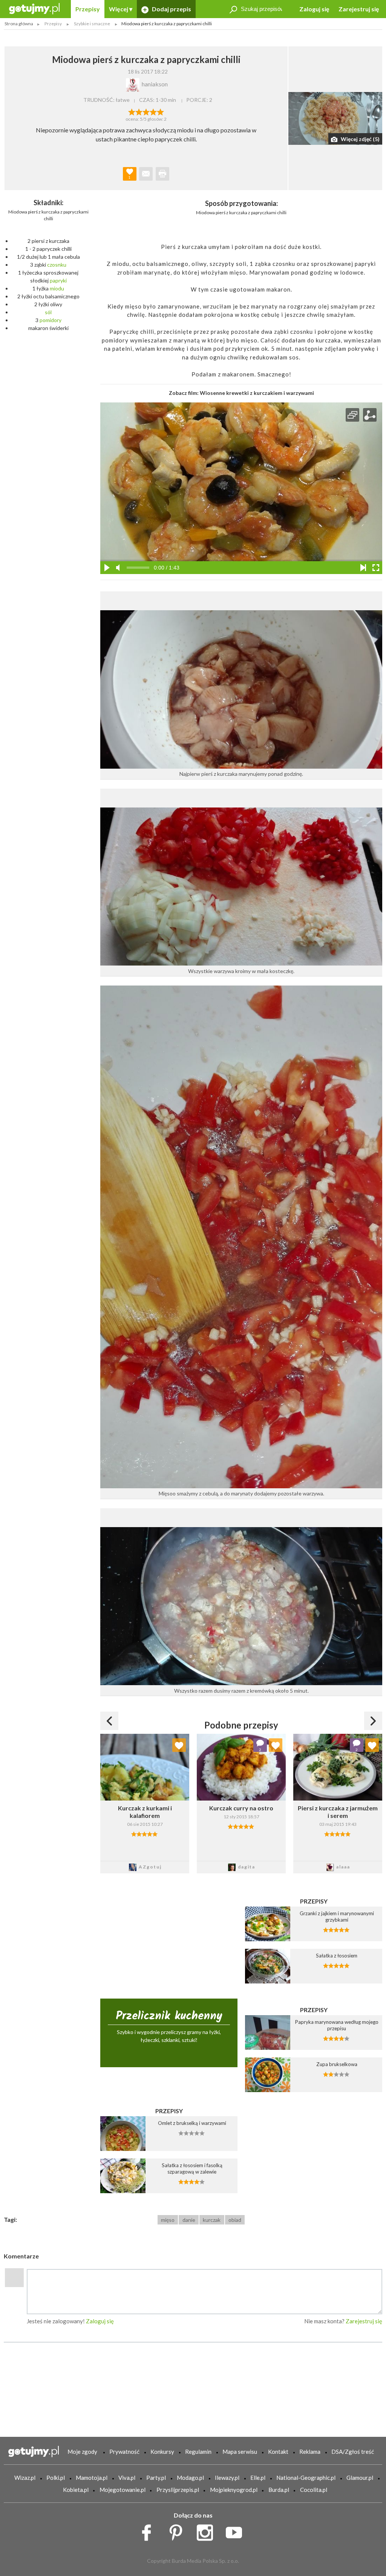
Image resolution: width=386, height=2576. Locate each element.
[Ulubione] (179, 1745)
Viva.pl (127, 2478)
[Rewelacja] (160, 111)
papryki (58, 280)
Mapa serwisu (240, 2452)
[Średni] (139, 111)
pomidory (51, 320)
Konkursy (162, 2452)
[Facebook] (149, 2531)
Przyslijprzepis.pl (178, 2490)
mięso (168, 2220)
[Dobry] (146, 111)
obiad (235, 2220)
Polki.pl (56, 2478)
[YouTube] (237, 2531)
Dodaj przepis (171, 9)
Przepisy (88, 9)
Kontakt (278, 2452)
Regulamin (198, 2452)
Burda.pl (279, 2490)
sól (48, 312)
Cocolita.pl (314, 2490)
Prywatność (124, 2452)
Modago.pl (190, 2478)
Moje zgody (82, 2452)
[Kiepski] (132, 111)
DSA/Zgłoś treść (353, 2452)
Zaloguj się (314, 9)
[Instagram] (208, 2531)
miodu (57, 288)
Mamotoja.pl (92, 2478)
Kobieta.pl (76, 2490)
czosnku (57, 265)
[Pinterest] (178, 2531)
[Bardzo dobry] (153, 111)
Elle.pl (258, 2478)
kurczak (212, 2220)
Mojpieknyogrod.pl (234, 2490)
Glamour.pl (360, 2478)
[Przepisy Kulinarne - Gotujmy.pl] (34, 8)
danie (189, 2220)
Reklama (310, 2452)
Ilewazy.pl (227, 2478)
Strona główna (19, 24)
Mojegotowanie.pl (123, 2490)
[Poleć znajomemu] (146, 174)
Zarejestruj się (359, 9)
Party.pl (156, 2478)
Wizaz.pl (25, 2478)
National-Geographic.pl (306, 2478)
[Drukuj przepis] (162, 174)
